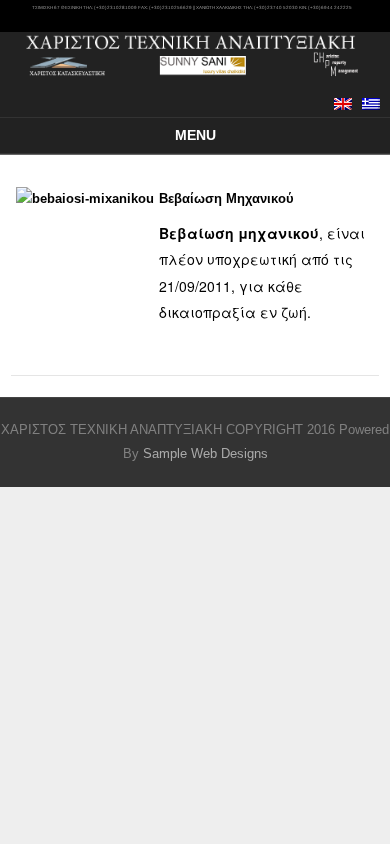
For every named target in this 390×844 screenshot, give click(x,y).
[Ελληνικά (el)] (371, 104)
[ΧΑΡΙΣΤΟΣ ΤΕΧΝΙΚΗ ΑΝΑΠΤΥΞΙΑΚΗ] (195, 79)
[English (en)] (343, 104)
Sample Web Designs (205, 453)
